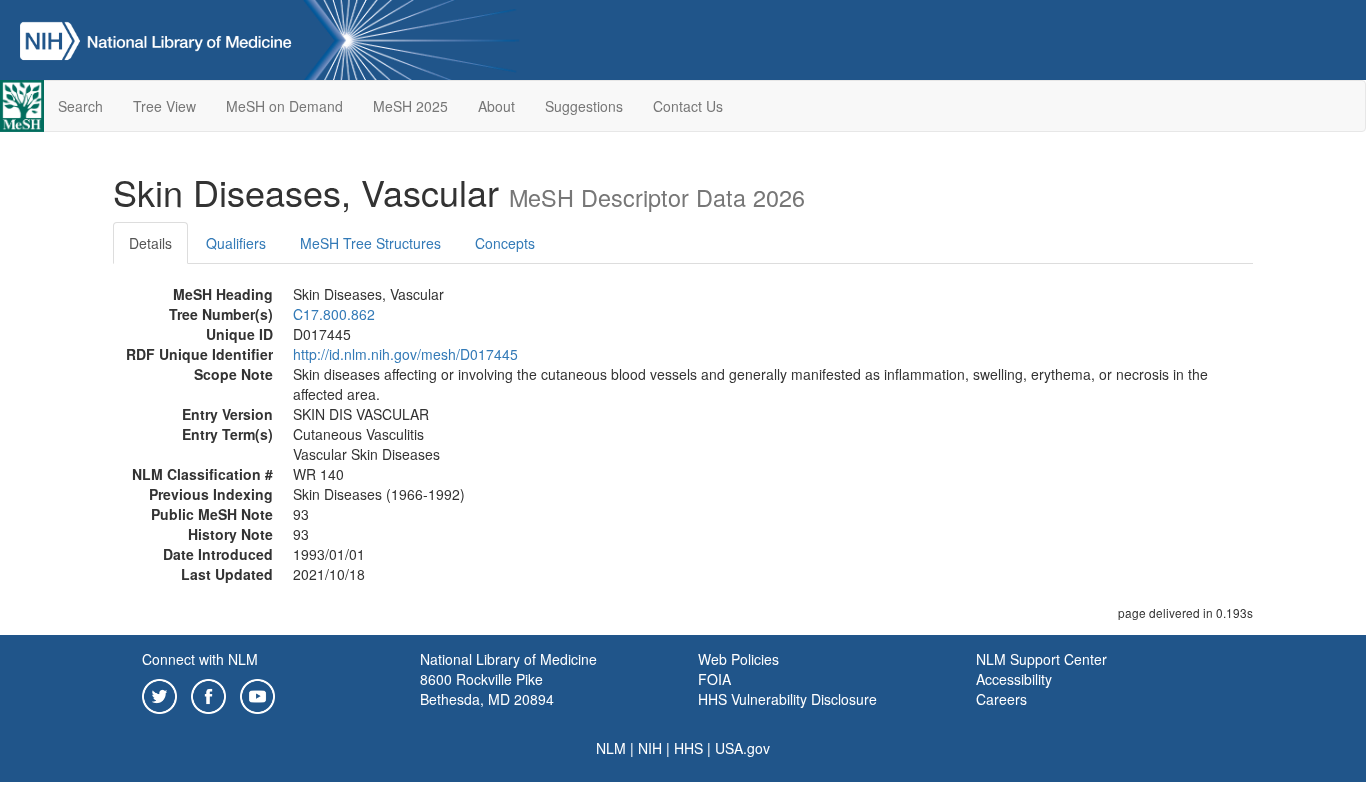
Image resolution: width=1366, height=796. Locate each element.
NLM (611, 748)
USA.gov (742, 748)
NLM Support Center (1041, 659)
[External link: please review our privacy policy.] (159, 694)
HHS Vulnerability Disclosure (787, 699)
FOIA (714, 679)
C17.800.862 (334, 314)
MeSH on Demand (284, 106)
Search (80, 106)
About (496, 106)
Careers (1001, 699)
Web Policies (738, 659)
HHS (688, 748)
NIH (650, 748)
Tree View (164, 106)
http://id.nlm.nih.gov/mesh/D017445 (405, 354)
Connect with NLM (200, 659)
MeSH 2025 (410, 106)
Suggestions (584, 106)
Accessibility (1014, 679)
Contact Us (688, 106)
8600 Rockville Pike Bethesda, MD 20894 (487, 689)
